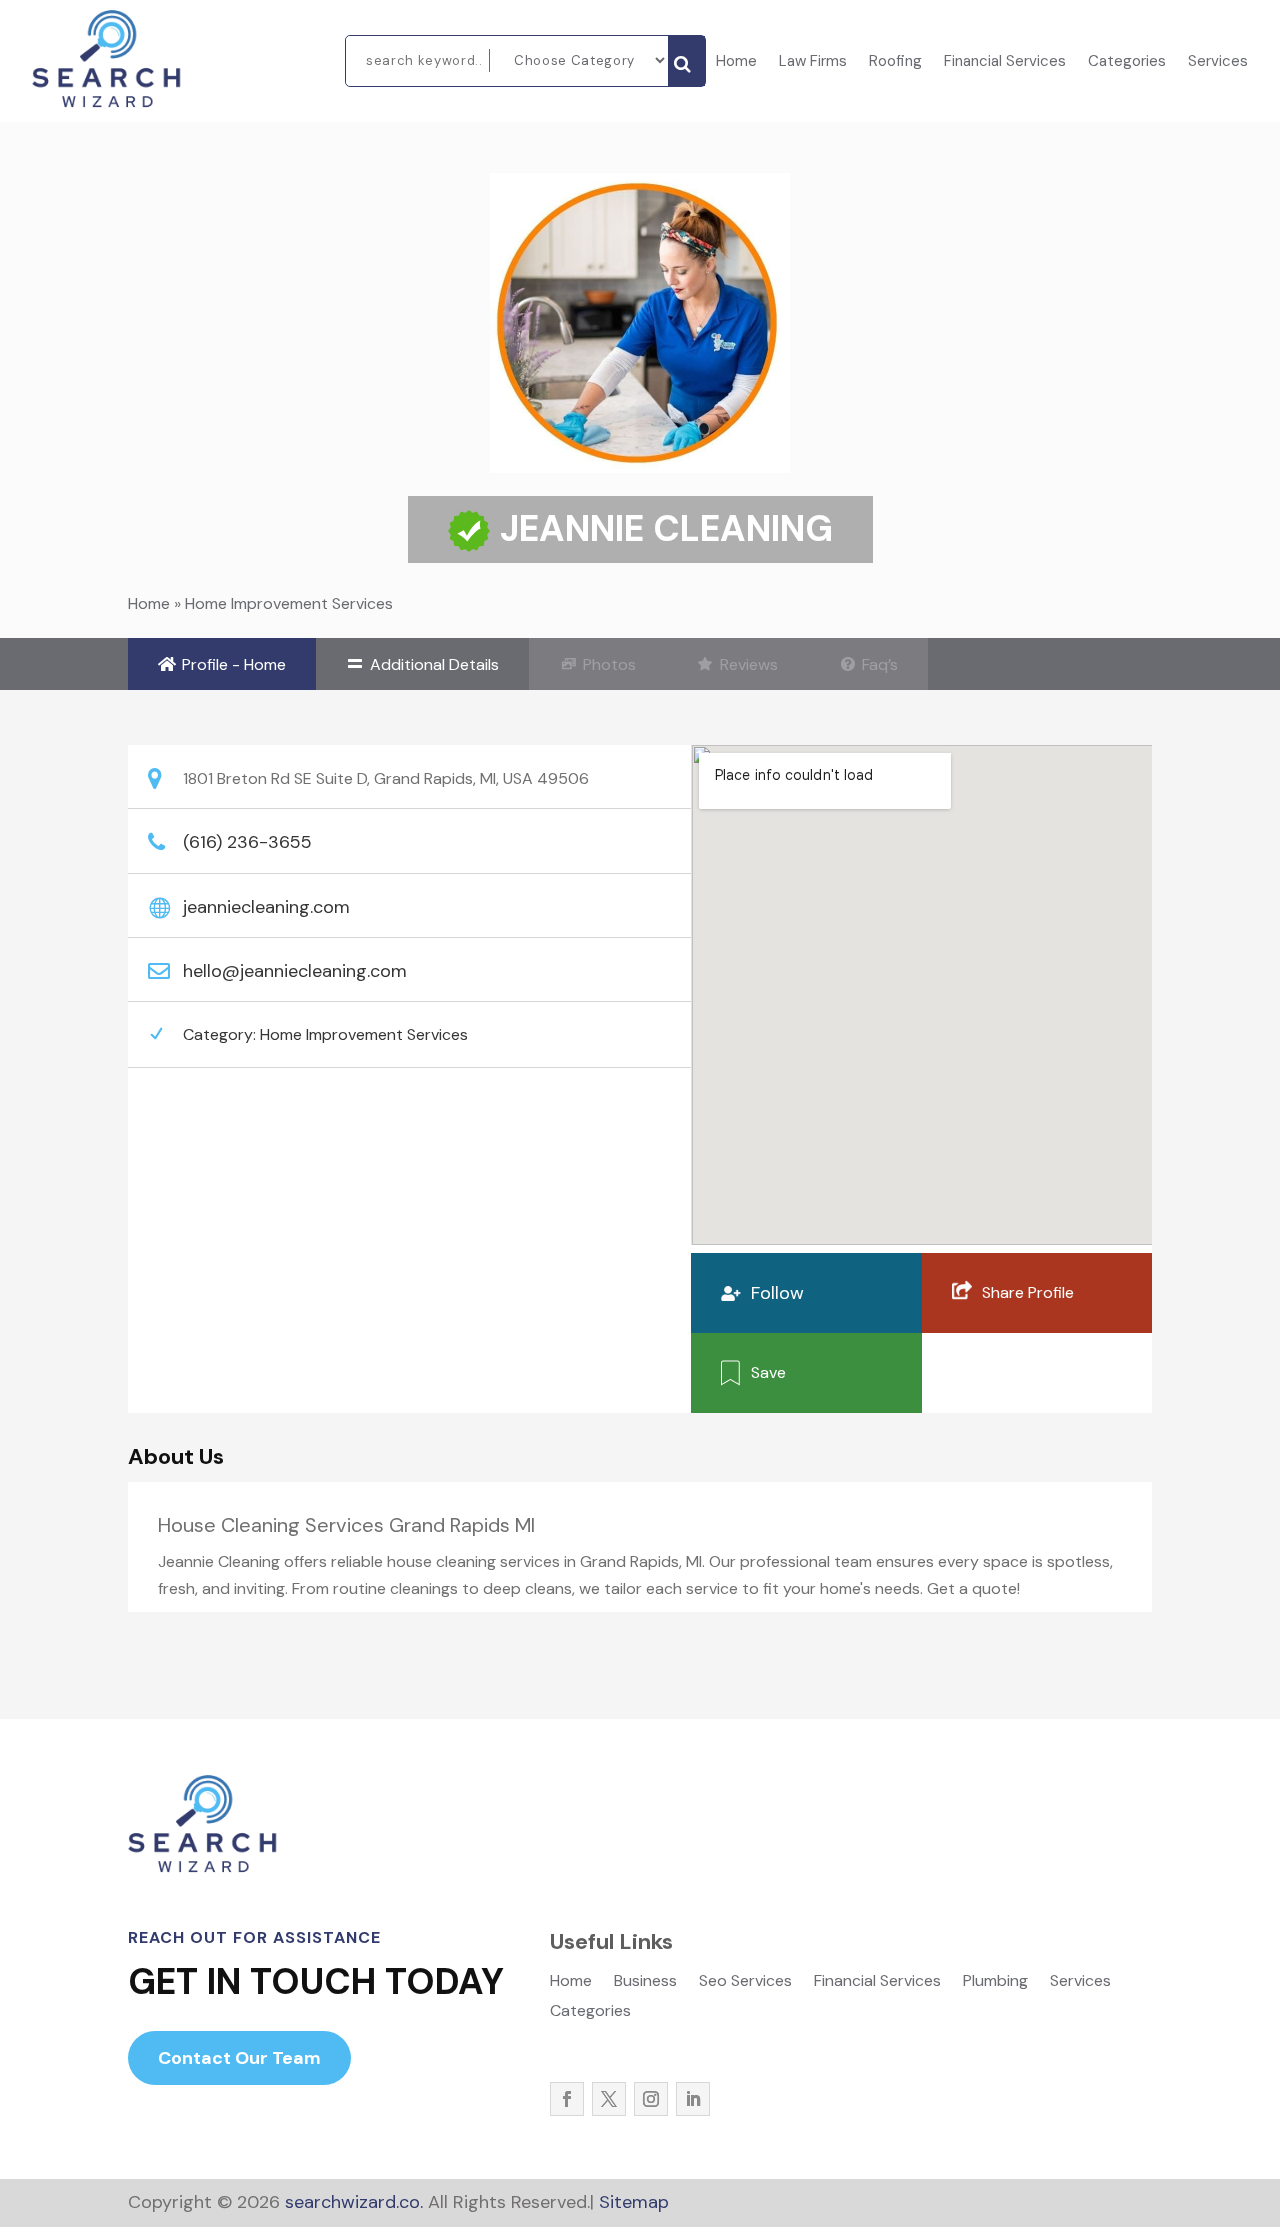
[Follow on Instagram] (651, 2099)
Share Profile (1028, 1292)
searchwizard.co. (351, 2202)
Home (736, 62)
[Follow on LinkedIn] (693, 2099)
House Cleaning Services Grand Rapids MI (346, 1525)
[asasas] (686, 61)
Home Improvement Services (289, 603)
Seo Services (745, 1982)
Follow (777, 1293)
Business (645, 1982)
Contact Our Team (239, 2058)
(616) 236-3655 (247, 842)
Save (768, 1372)
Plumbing (995, 1982)
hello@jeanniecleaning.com (295, 971)
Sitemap (634, 2202)
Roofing (895, 62)
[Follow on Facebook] (567, 2099)
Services (1218, 62)
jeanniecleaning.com (266, 907)
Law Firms (813, 62)
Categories (1127, 62)
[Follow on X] (609, 2099)
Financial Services (1005, 62)
